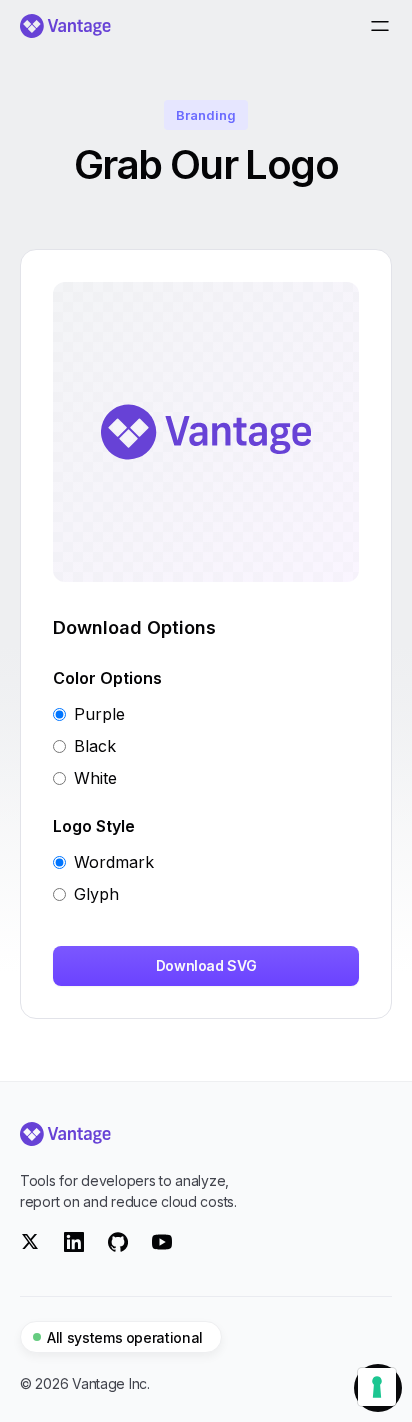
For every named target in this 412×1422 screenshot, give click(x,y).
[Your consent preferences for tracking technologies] (377, 1387)
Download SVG (206, 965)
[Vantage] (206, 1134)
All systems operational (125, 1337)
